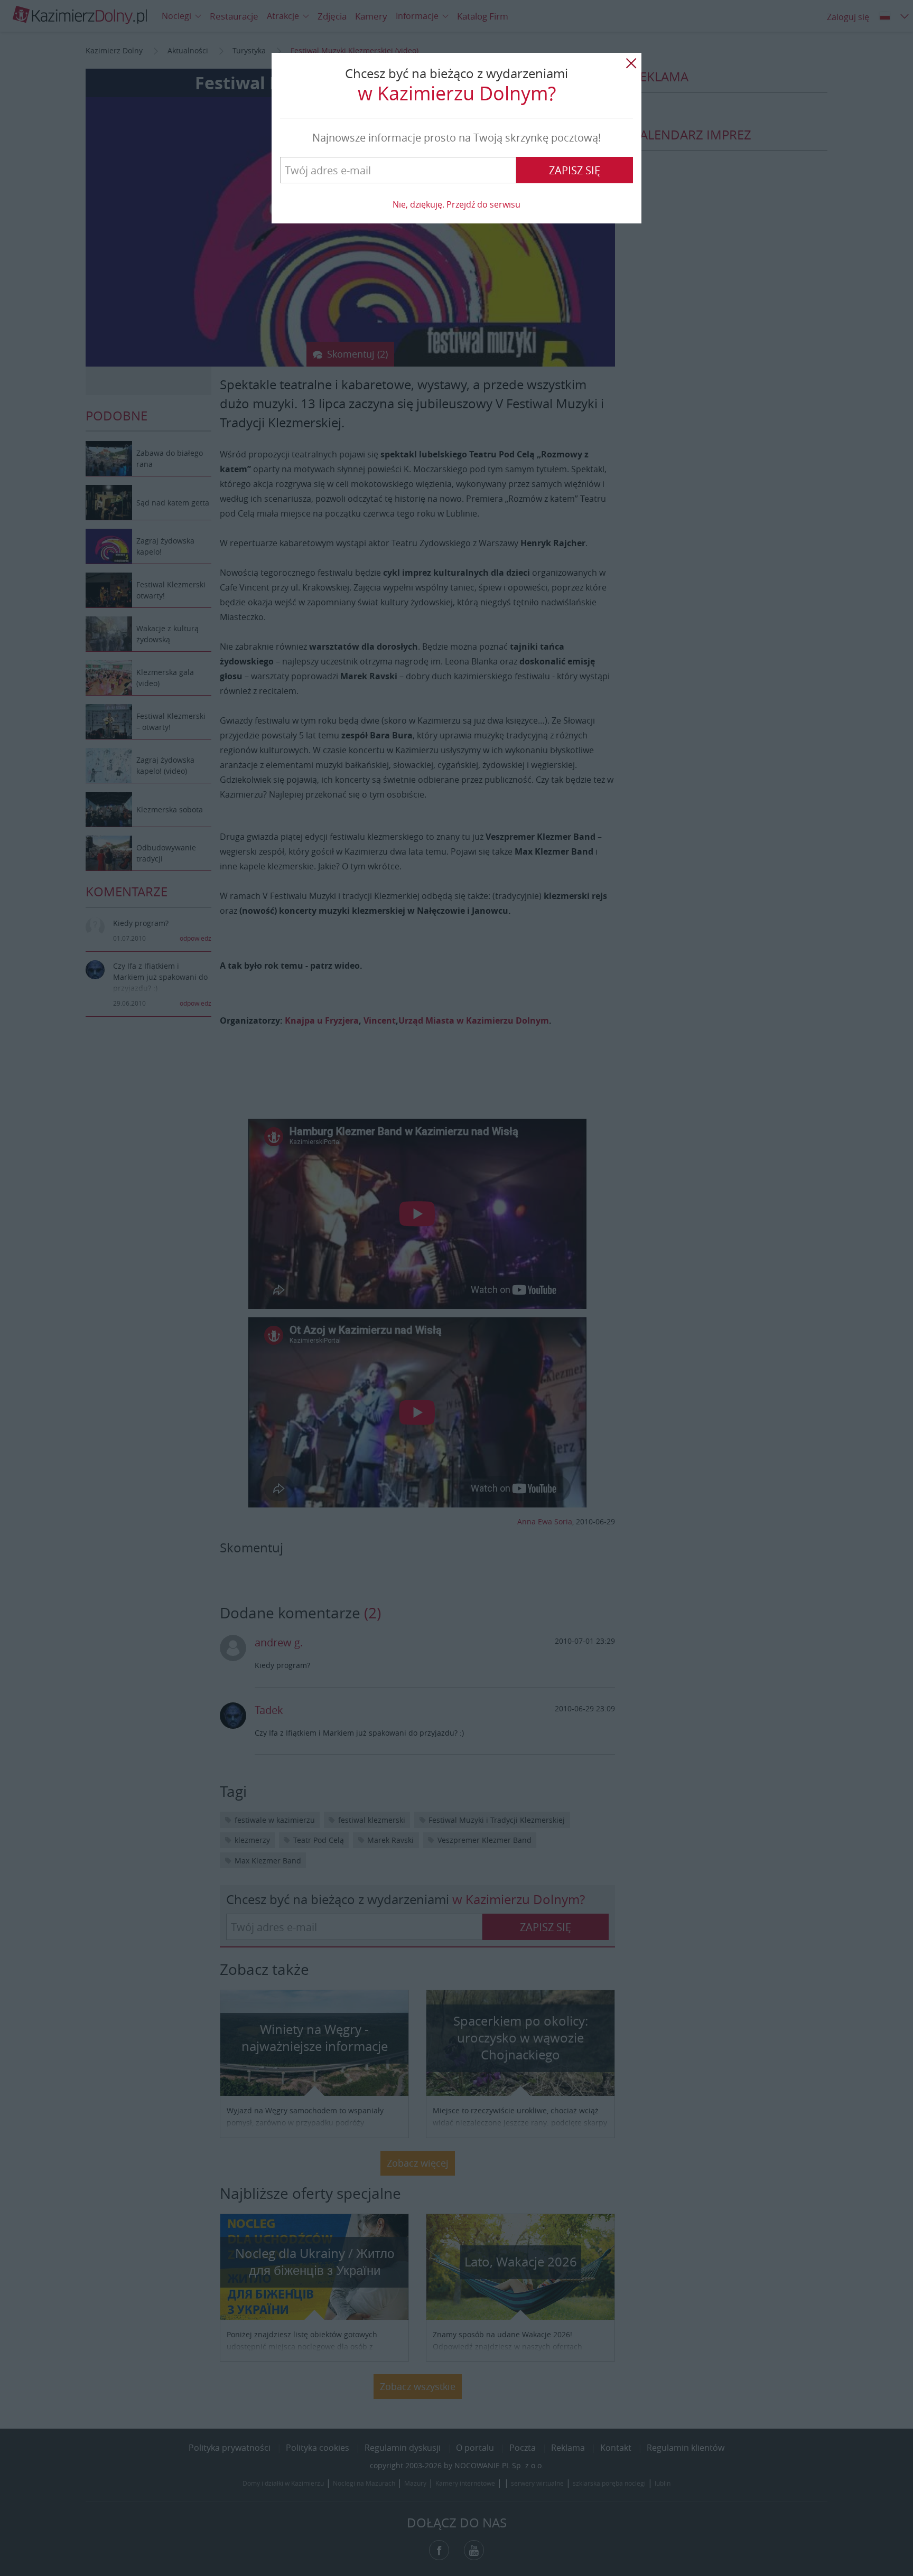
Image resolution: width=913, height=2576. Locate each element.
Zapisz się (575, 170)
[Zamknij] (631, 63)
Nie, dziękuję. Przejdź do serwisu (456, 204)
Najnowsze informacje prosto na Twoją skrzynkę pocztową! (456, 138)
